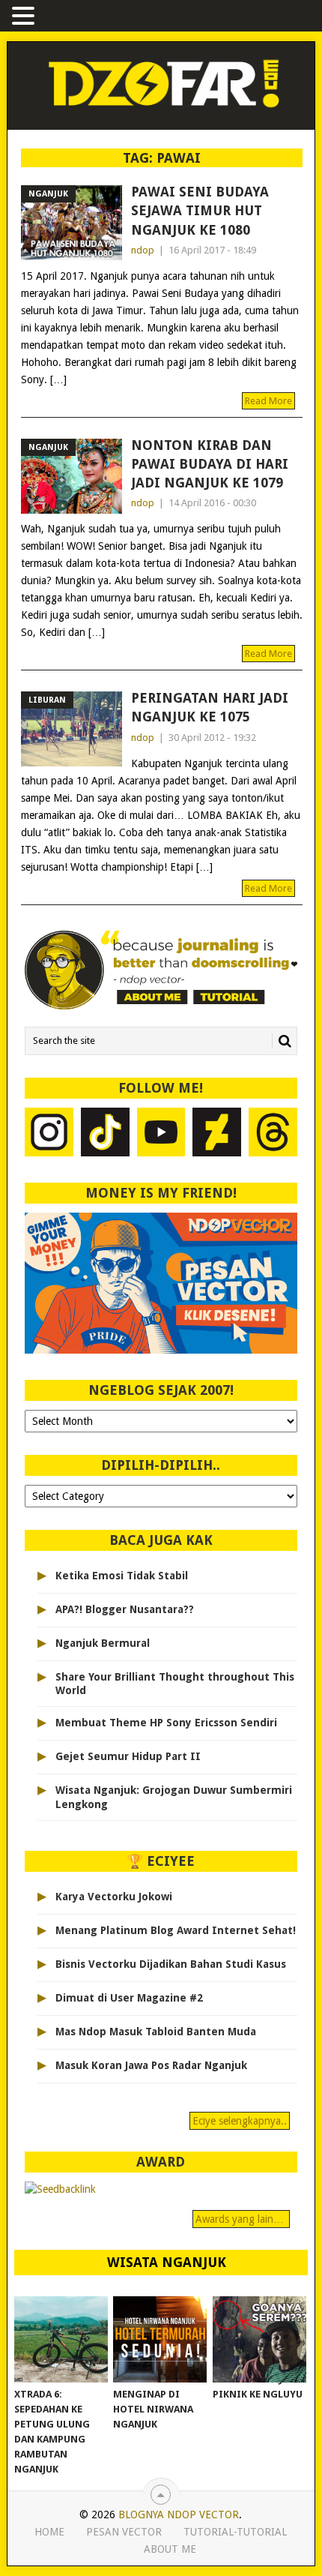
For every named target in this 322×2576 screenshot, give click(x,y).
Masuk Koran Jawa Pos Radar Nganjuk (151, 2065)
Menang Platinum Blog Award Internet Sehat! (176, 1930)
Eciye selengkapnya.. (240, 2121)
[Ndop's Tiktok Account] (105, 1134)
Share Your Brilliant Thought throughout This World (175, 1684)
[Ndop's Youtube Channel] (161, 1134)
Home (49, 2532)
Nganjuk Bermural (103, 1643)
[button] (25, 17)
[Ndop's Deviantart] (217, 1134)
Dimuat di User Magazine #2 (129, 1998)
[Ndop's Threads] (273, 1134)
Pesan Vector (124, 2532)
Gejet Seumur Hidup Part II (128, 1756)
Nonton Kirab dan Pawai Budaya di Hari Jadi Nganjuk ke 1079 (210, 464)
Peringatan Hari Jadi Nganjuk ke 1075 (210, 707)
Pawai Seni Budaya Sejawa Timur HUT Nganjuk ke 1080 (200, 210)
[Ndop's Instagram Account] (49, 1134)
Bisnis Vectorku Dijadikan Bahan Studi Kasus (171, 1964)
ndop (143, 250)
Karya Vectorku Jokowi (114, 1897)
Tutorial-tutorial (235, 2532)
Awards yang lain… (241, 2219)
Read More (268, 401)
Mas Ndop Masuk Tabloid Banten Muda (156, 2032)
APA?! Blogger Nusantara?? (125, 1609)
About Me (170, 2549)
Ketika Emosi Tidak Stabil (122, 1576)
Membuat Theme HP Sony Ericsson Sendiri (166, 1723)
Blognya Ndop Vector (179, 2515)
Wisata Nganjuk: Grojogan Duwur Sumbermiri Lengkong (174, 1797)
